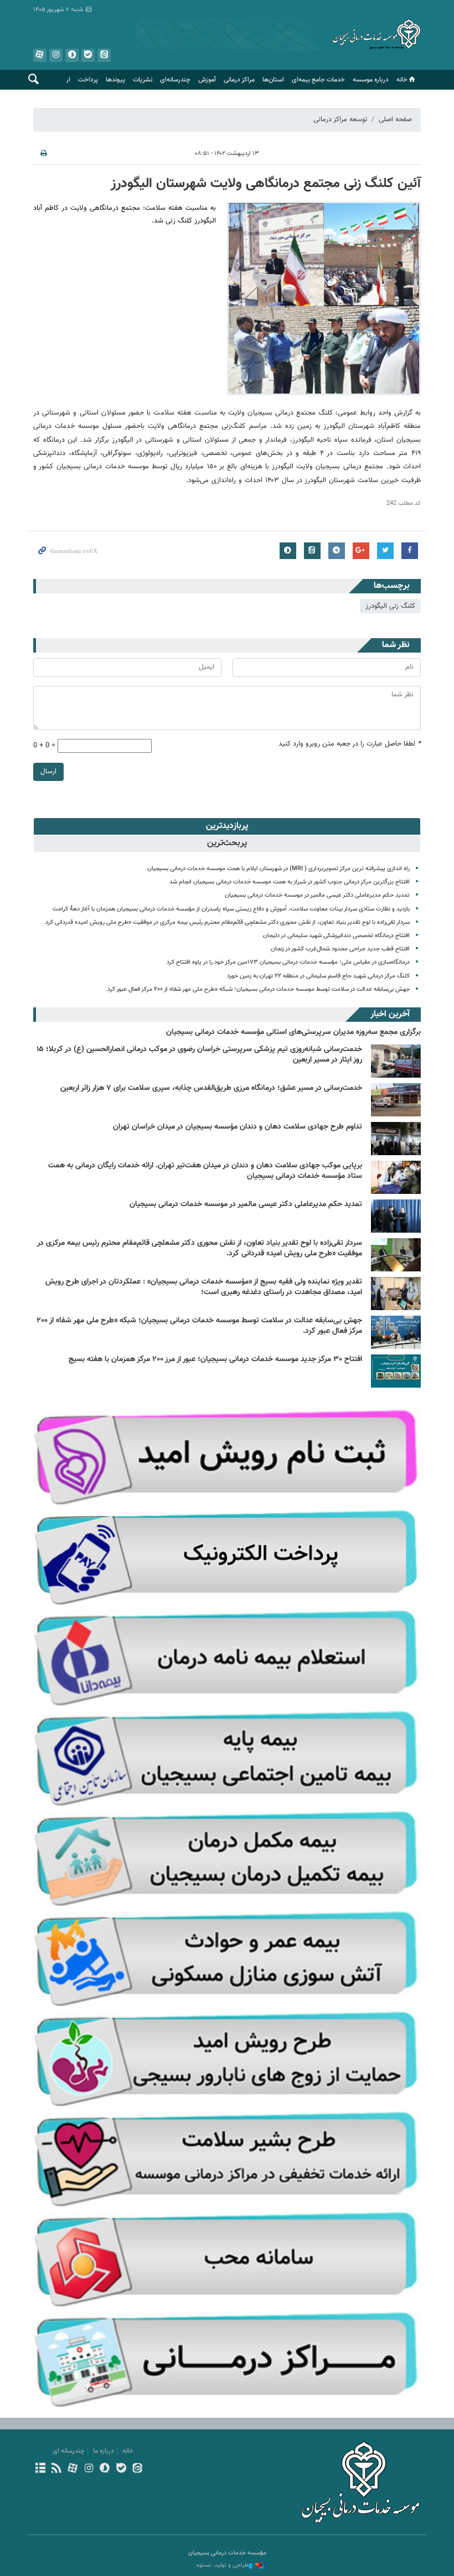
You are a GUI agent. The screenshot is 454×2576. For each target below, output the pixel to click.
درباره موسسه (371, 80)
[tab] (227, 826)
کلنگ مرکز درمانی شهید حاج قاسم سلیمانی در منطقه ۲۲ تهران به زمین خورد (318, 976)
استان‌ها (273, 80)
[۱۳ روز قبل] (396, 1061)
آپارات (40, 55)
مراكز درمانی (239, 80)
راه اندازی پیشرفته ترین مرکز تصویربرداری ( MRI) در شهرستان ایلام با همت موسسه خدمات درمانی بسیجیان (278, 869)
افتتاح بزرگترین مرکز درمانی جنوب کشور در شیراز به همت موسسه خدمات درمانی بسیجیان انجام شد (290, 882)
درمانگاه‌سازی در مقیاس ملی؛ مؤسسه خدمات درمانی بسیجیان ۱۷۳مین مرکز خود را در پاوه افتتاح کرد (288, 962)
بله (88, 55)
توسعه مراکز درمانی (340, 120)
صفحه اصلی (395, 120)
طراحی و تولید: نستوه (223, 2565)
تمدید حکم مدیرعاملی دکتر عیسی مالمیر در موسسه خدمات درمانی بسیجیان (317, 895)
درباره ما (104, 2451)
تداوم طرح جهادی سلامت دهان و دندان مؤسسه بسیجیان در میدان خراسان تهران (238, 1127)
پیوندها (115, 80)
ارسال (48, 772)
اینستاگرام (56, 55)
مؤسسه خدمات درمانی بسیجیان (376, 36)
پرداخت (88, 80)
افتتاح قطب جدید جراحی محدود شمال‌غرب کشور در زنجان (340, 949)
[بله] (121, 2469)
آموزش (207, 80)
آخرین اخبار (390, 1014)
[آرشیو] (40, 2469)
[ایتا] (137, 2469)
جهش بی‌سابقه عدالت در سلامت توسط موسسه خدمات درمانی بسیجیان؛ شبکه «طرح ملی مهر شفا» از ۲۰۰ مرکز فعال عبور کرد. (258, 989)
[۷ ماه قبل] (396, 1216)
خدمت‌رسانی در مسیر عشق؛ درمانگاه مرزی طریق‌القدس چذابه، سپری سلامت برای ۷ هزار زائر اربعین (211, 1088)
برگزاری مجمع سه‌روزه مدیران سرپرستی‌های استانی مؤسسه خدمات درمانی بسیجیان (293, 1032)
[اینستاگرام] (89, 2469)
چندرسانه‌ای (175, 80)
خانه (402, 80)
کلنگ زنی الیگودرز (390, 606)
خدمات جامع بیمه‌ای (318, 80)
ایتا (104, 55)
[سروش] (105, 2469)
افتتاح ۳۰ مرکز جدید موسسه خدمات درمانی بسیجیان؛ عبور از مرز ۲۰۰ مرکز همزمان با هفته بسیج (215, 1359)
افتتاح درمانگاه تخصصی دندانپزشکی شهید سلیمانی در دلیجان (336, 936)
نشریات (143, 80)
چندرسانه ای (69, 2451)
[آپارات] (72, 2469)
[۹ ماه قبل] (396, 1294)
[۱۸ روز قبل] (396, 1177)
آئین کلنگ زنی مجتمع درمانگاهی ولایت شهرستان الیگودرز (266, 184)
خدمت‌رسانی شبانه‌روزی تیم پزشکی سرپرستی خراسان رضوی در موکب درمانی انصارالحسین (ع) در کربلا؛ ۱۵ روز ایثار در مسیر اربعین (199, 1055)
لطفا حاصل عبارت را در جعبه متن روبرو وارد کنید (350, 744)
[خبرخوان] (56, 2469)
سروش (72, 55)
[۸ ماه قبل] (396, 1255)
